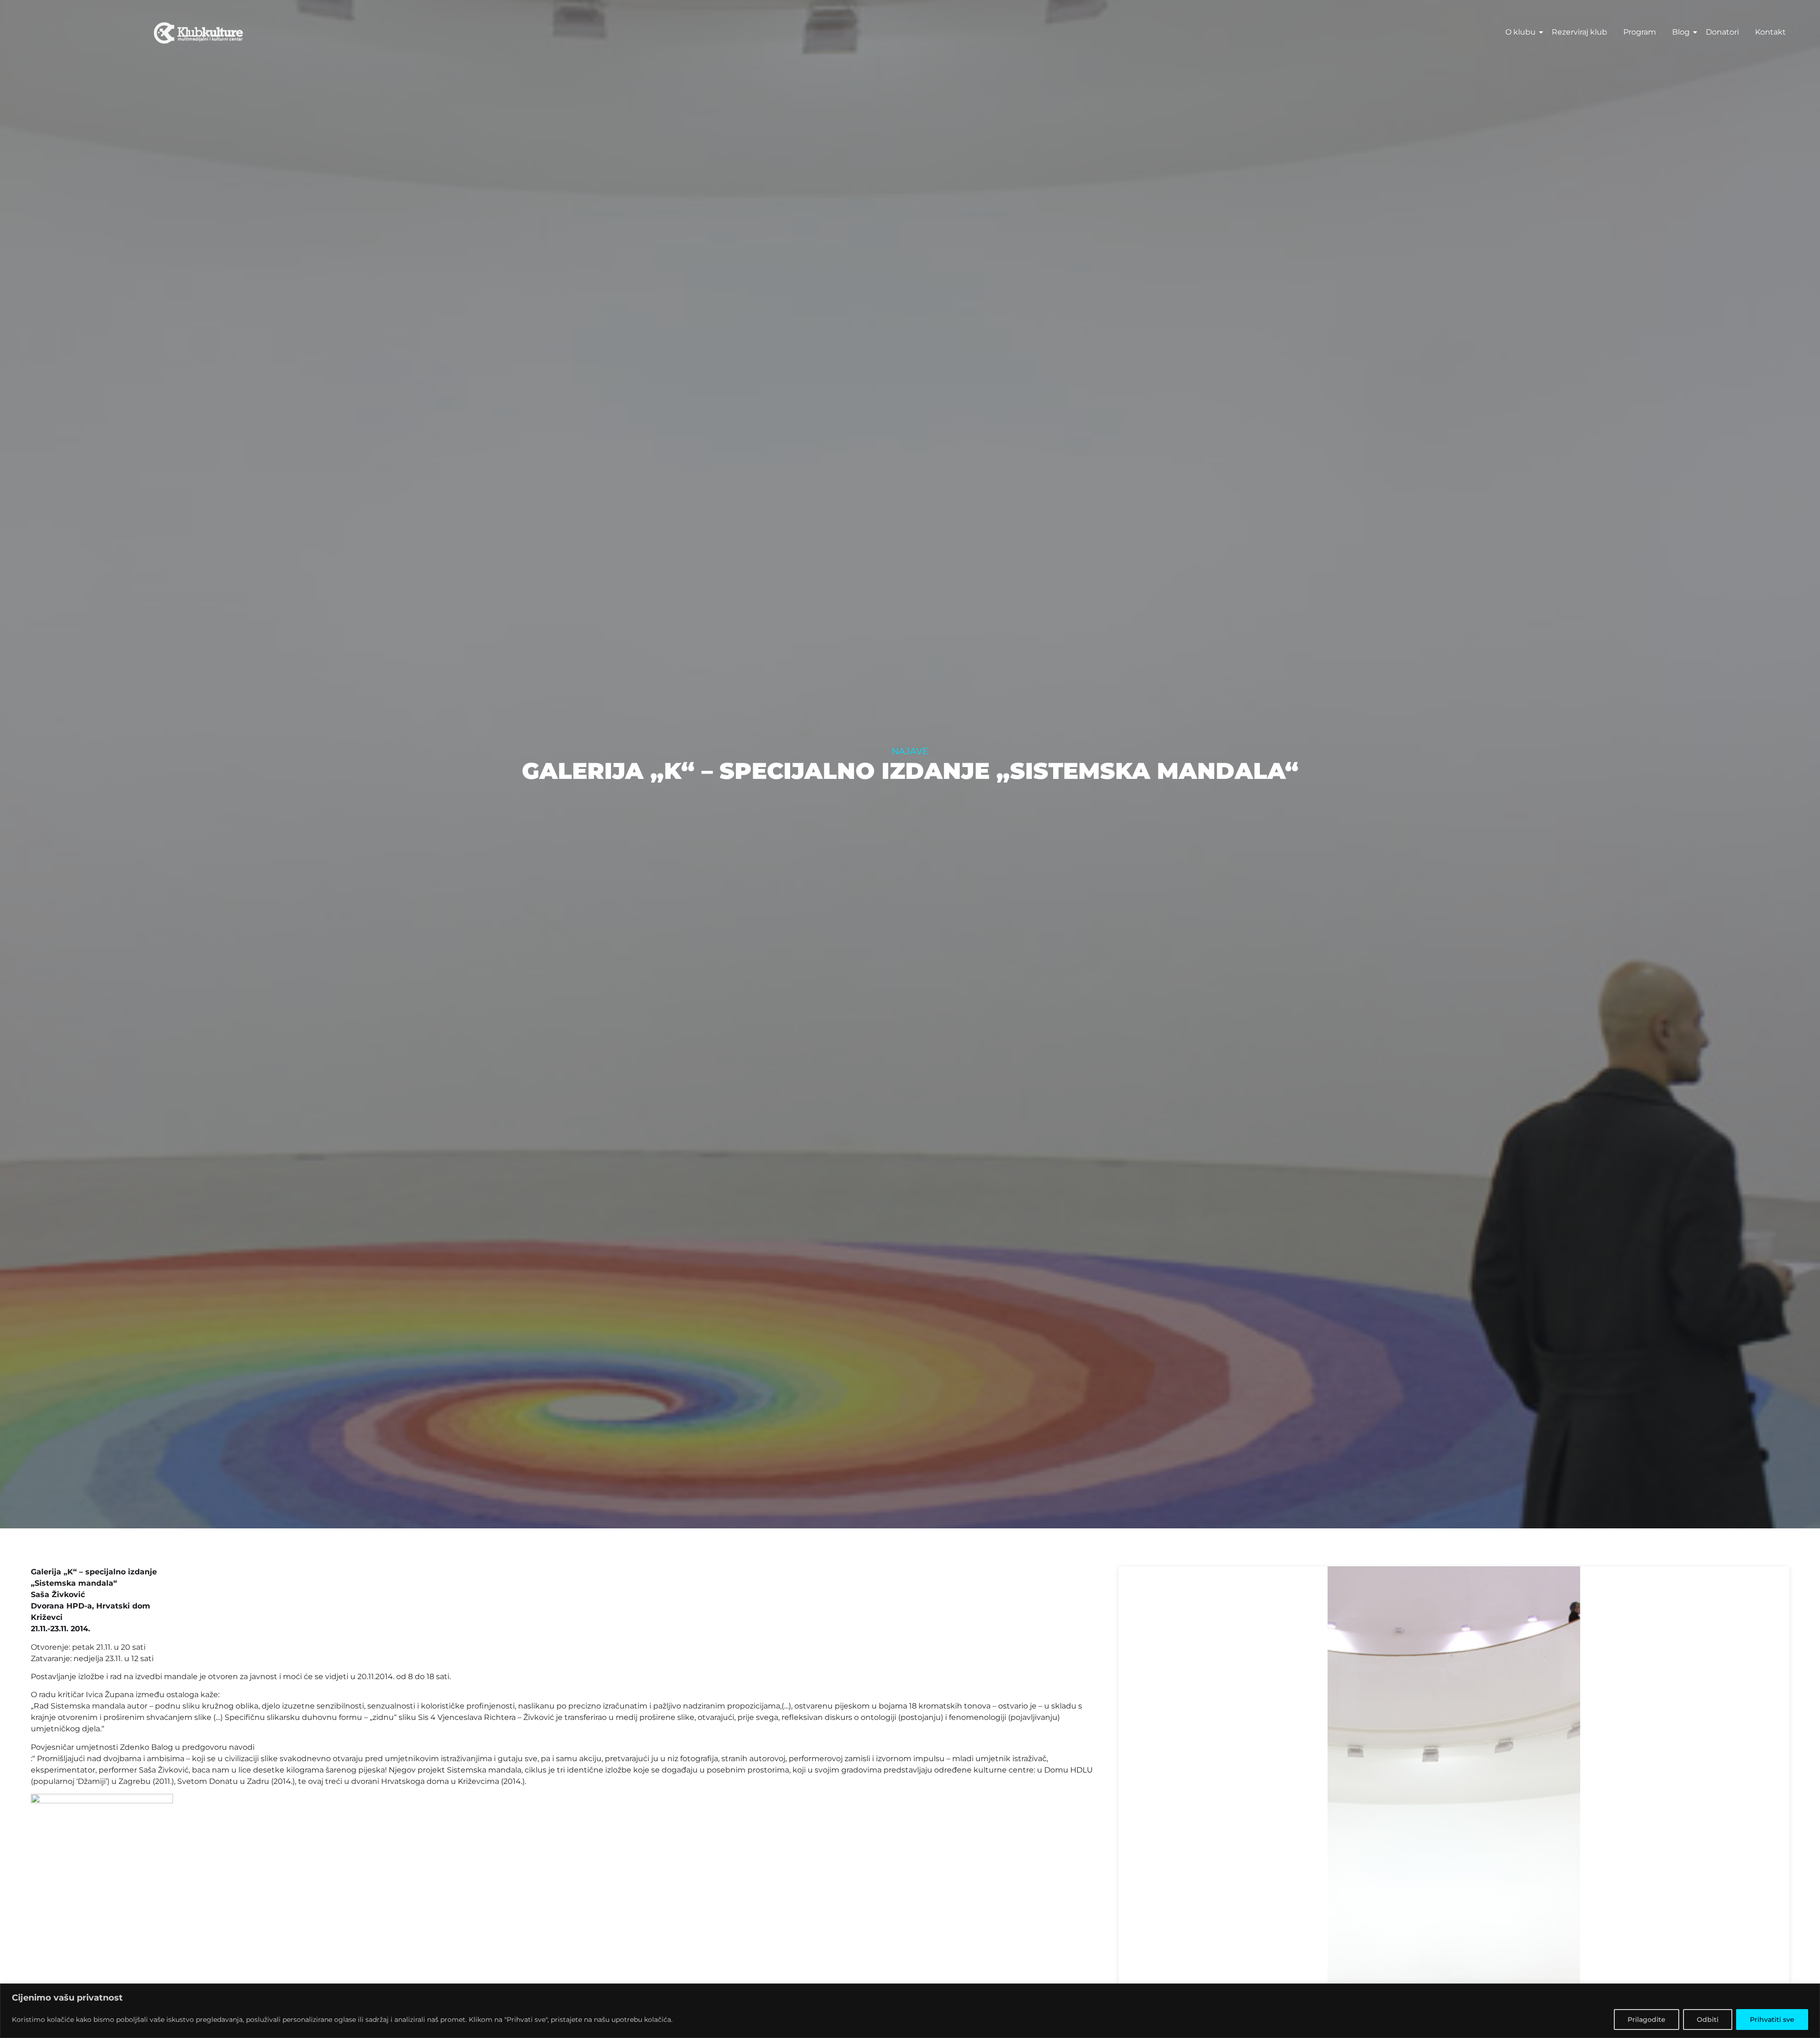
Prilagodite (1647, 2020)
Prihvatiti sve (1772, 2020)
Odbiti (1708, 2020)
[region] (910, 2011)
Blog (1681, 32)
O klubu (1520, 32)
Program (1640, 32)
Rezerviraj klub (1579, 32)
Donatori (1722, 32)
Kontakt (1770, 32)
